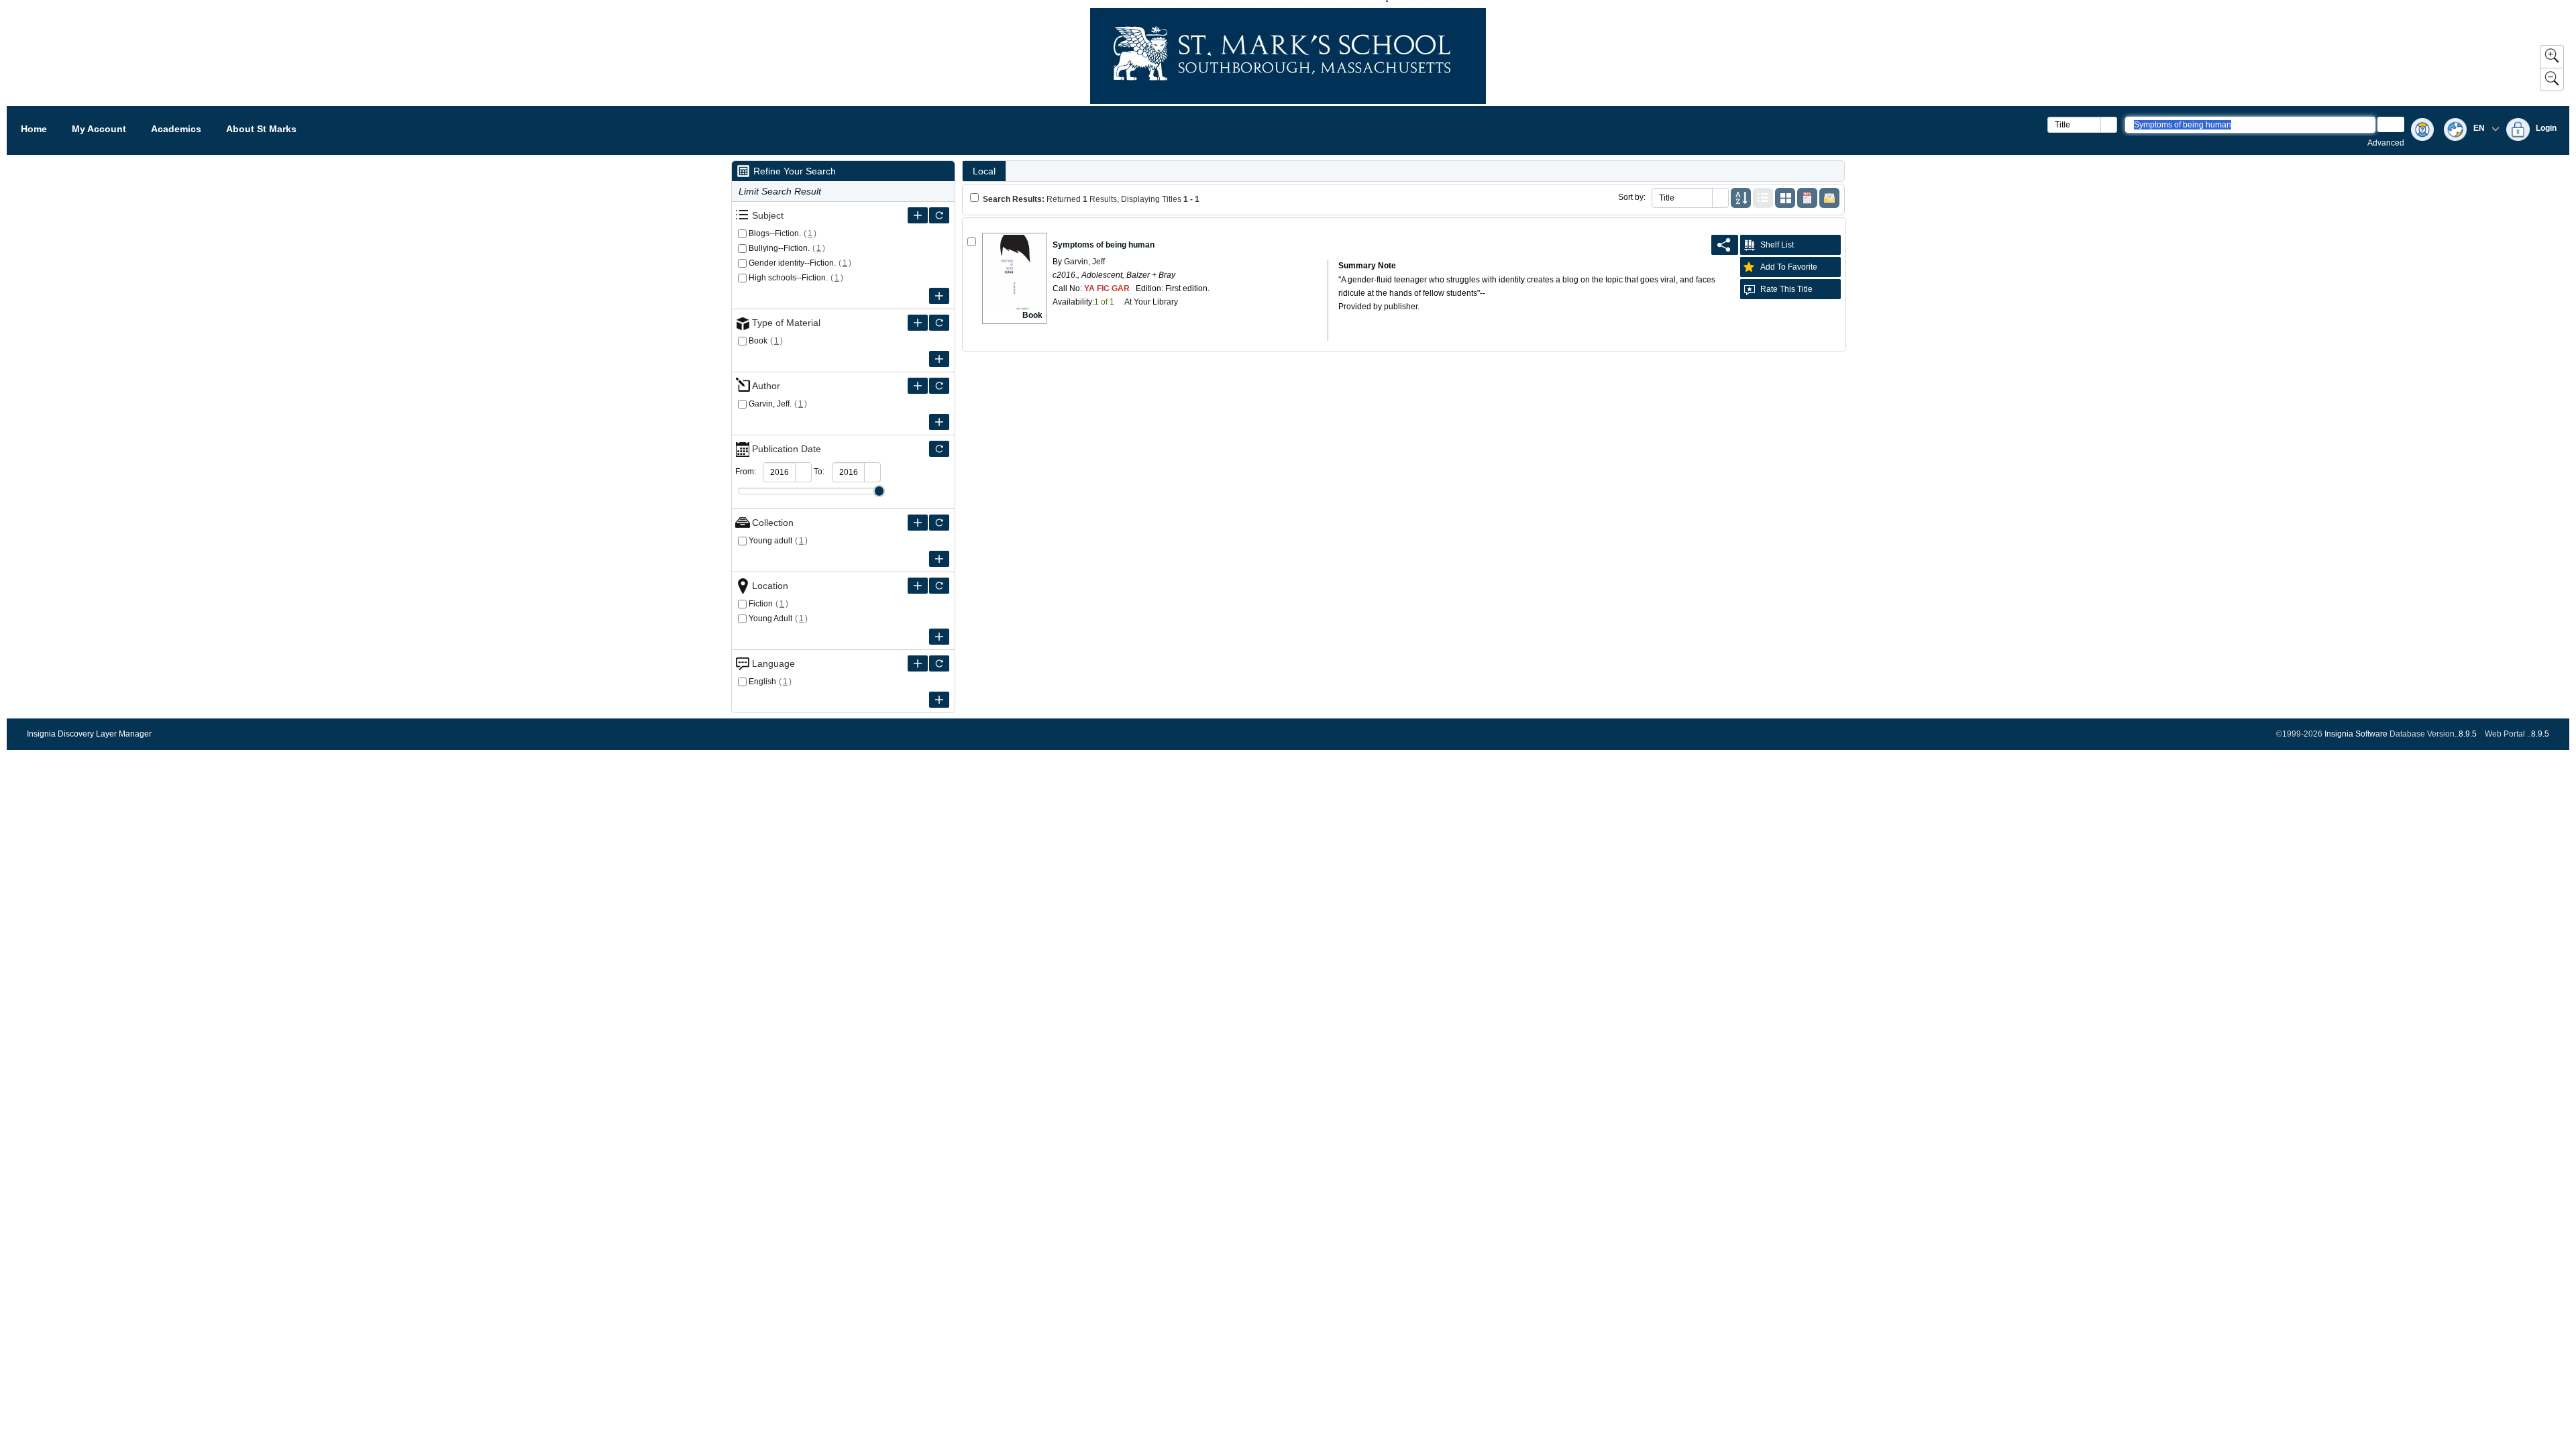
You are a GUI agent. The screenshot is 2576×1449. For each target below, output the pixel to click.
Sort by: (1632, 197)
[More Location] (918, 586)
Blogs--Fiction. (775, 233)
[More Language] (918, 663)
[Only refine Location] (939, 586)
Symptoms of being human (1104, 245)
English (762, 682)
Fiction (761, 604)
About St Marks (261, 129)
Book (758, 341)
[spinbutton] (780, 472)
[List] (1763, 198)
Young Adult (770, 619)
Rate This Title (1786, 289)
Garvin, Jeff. (770, 404)
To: (819, 472)
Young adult (770, 541)
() (810, 233)
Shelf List (1777, 245)
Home (34, 129)
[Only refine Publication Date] (939, 449)
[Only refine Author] (939, 386)
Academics (176, 129)
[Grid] (1785, 198)
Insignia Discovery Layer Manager (89, 734)
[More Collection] (918, 523)
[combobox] (2075, 125)
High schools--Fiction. (788, 278)
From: (746, 472)
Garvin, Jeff (1083, 262)
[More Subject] (918, 215)
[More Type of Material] (918, 323)
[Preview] (1807, 198)
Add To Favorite (1789, 267)
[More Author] (918, 386)
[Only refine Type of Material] (939, 323)
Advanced (2386, 143)
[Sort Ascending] (1741, 198)
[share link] (1725, 245)
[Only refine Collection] (939, 523)
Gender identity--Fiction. (792, 263)
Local (984, 171)
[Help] (2422, 130)
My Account (99, 129)
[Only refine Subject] (939, 215)
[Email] (1829, 198)
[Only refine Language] (939, 663)
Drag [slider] (879, 491)
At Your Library (1151, 302)
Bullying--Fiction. (779, 248)
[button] (2108, 125)
